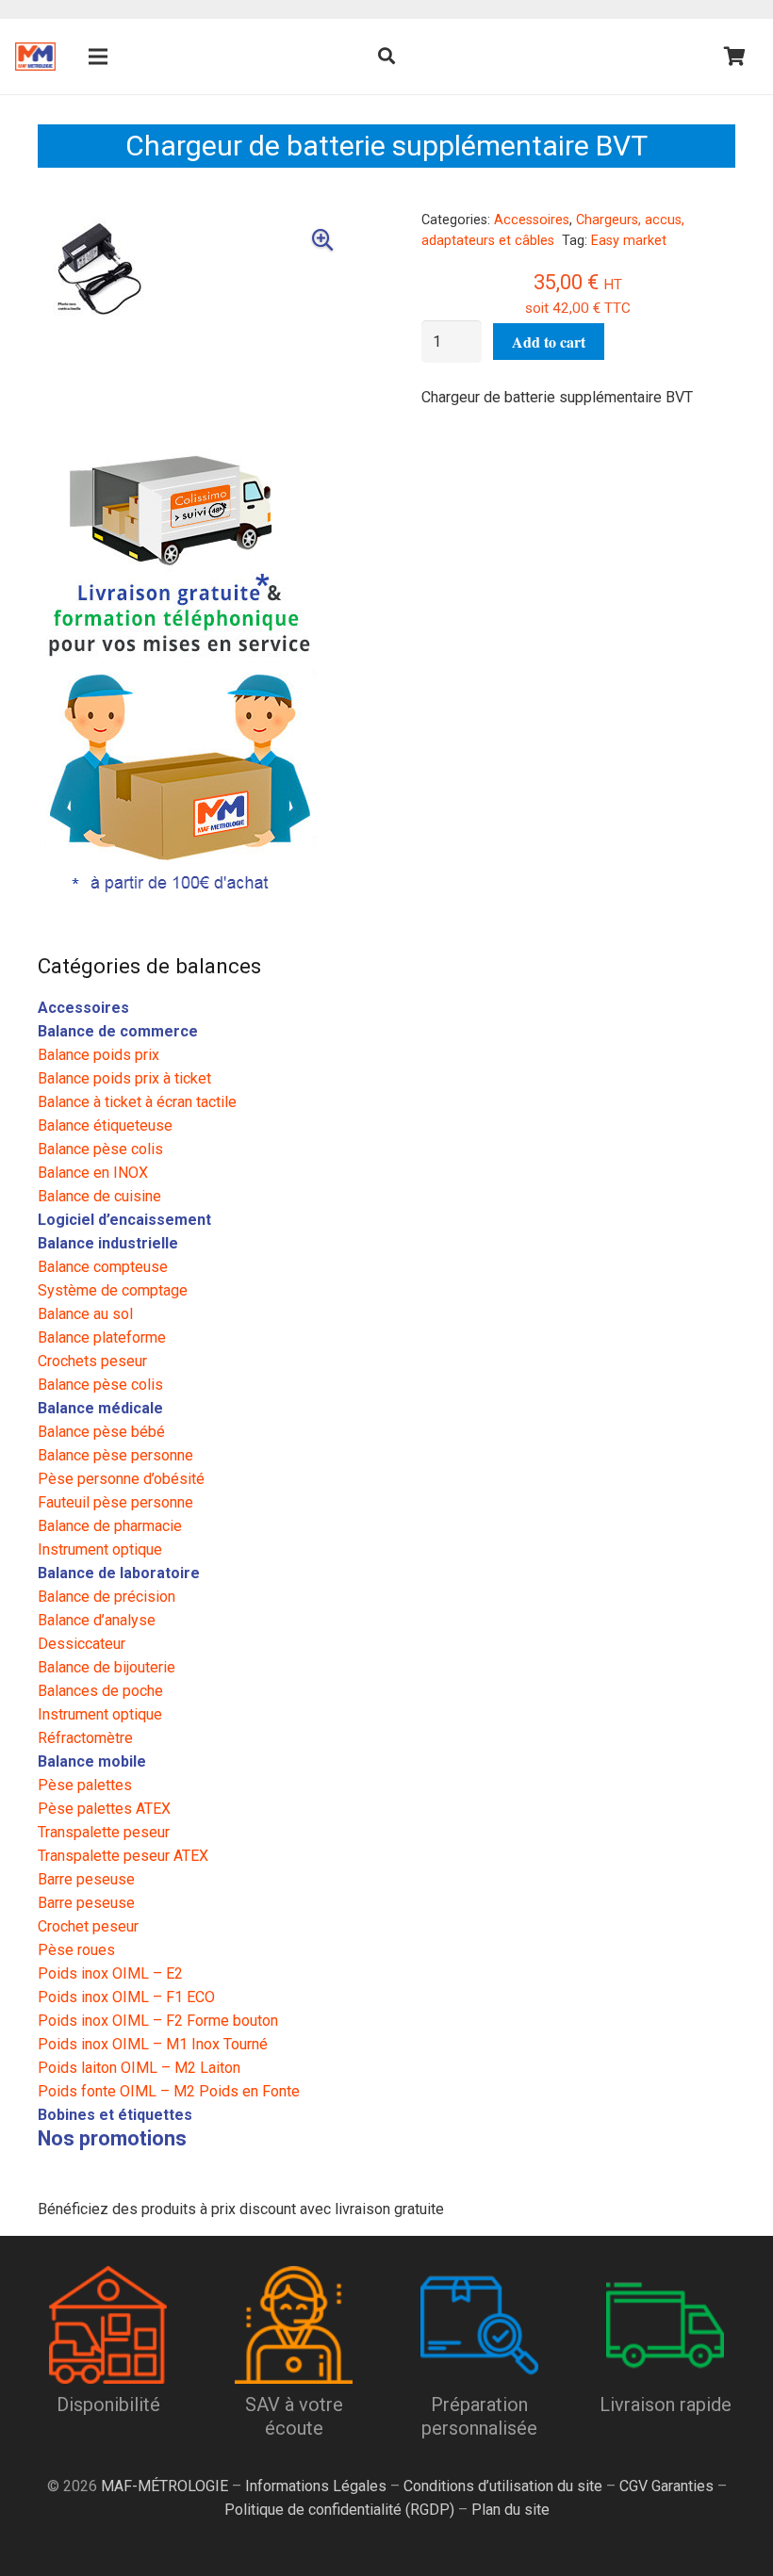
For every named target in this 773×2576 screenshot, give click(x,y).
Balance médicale (100, 1408)
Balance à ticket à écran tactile (137, 1102)
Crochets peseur (92, 1361)
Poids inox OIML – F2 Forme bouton (158, 2021)
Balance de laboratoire (119, 1573)
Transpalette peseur (104, 1832)
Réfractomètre (85, 1738)
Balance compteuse (103, 1267)
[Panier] (735, 57)
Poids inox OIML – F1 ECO (126, 1997)
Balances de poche (100, 1691)
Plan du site (509, 2510)
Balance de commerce (118, 1031)
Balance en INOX (93, 1173)
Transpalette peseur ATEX (123, 1856)
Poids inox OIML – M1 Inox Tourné (153, 2044)
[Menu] (99, 57)
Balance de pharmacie (110, 1526)
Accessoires (532, 220)
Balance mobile (92, 1761)
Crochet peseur (88, 1926)
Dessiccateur (82, 1644)
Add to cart (549, 342)
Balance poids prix (99, 1055)
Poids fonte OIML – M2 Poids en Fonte (169, 2091)
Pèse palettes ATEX (104, 1809)
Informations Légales (316, 2486)
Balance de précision (107, 1597)
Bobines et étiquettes (115, 2115)
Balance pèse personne (115, 1455)
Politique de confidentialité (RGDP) (339, 2510)
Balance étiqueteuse (105, 1125)
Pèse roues (76, 1950)
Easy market (629, 241)
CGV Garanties (666, 2486)
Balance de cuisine (99, 1196)
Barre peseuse (86, 1879)
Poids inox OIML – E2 (110, 1973)
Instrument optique (100, 1549)
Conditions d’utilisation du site (503, 2486)
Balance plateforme (102, 1337)
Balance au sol (85, 1314)
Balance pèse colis (100, 1149)
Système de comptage (113, 1290)
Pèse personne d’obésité (121, 1479)
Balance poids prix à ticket (124, 1078)
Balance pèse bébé (101, 1432)
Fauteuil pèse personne (115, 1502)
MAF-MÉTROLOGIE (164, 2486)
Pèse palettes (85, 1785)
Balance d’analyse (97, 1620)
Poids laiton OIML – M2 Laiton (139, 2068)
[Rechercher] (386, 57)
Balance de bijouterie (107, 1667)
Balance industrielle (108, 1243)
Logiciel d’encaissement (124, 1220)
